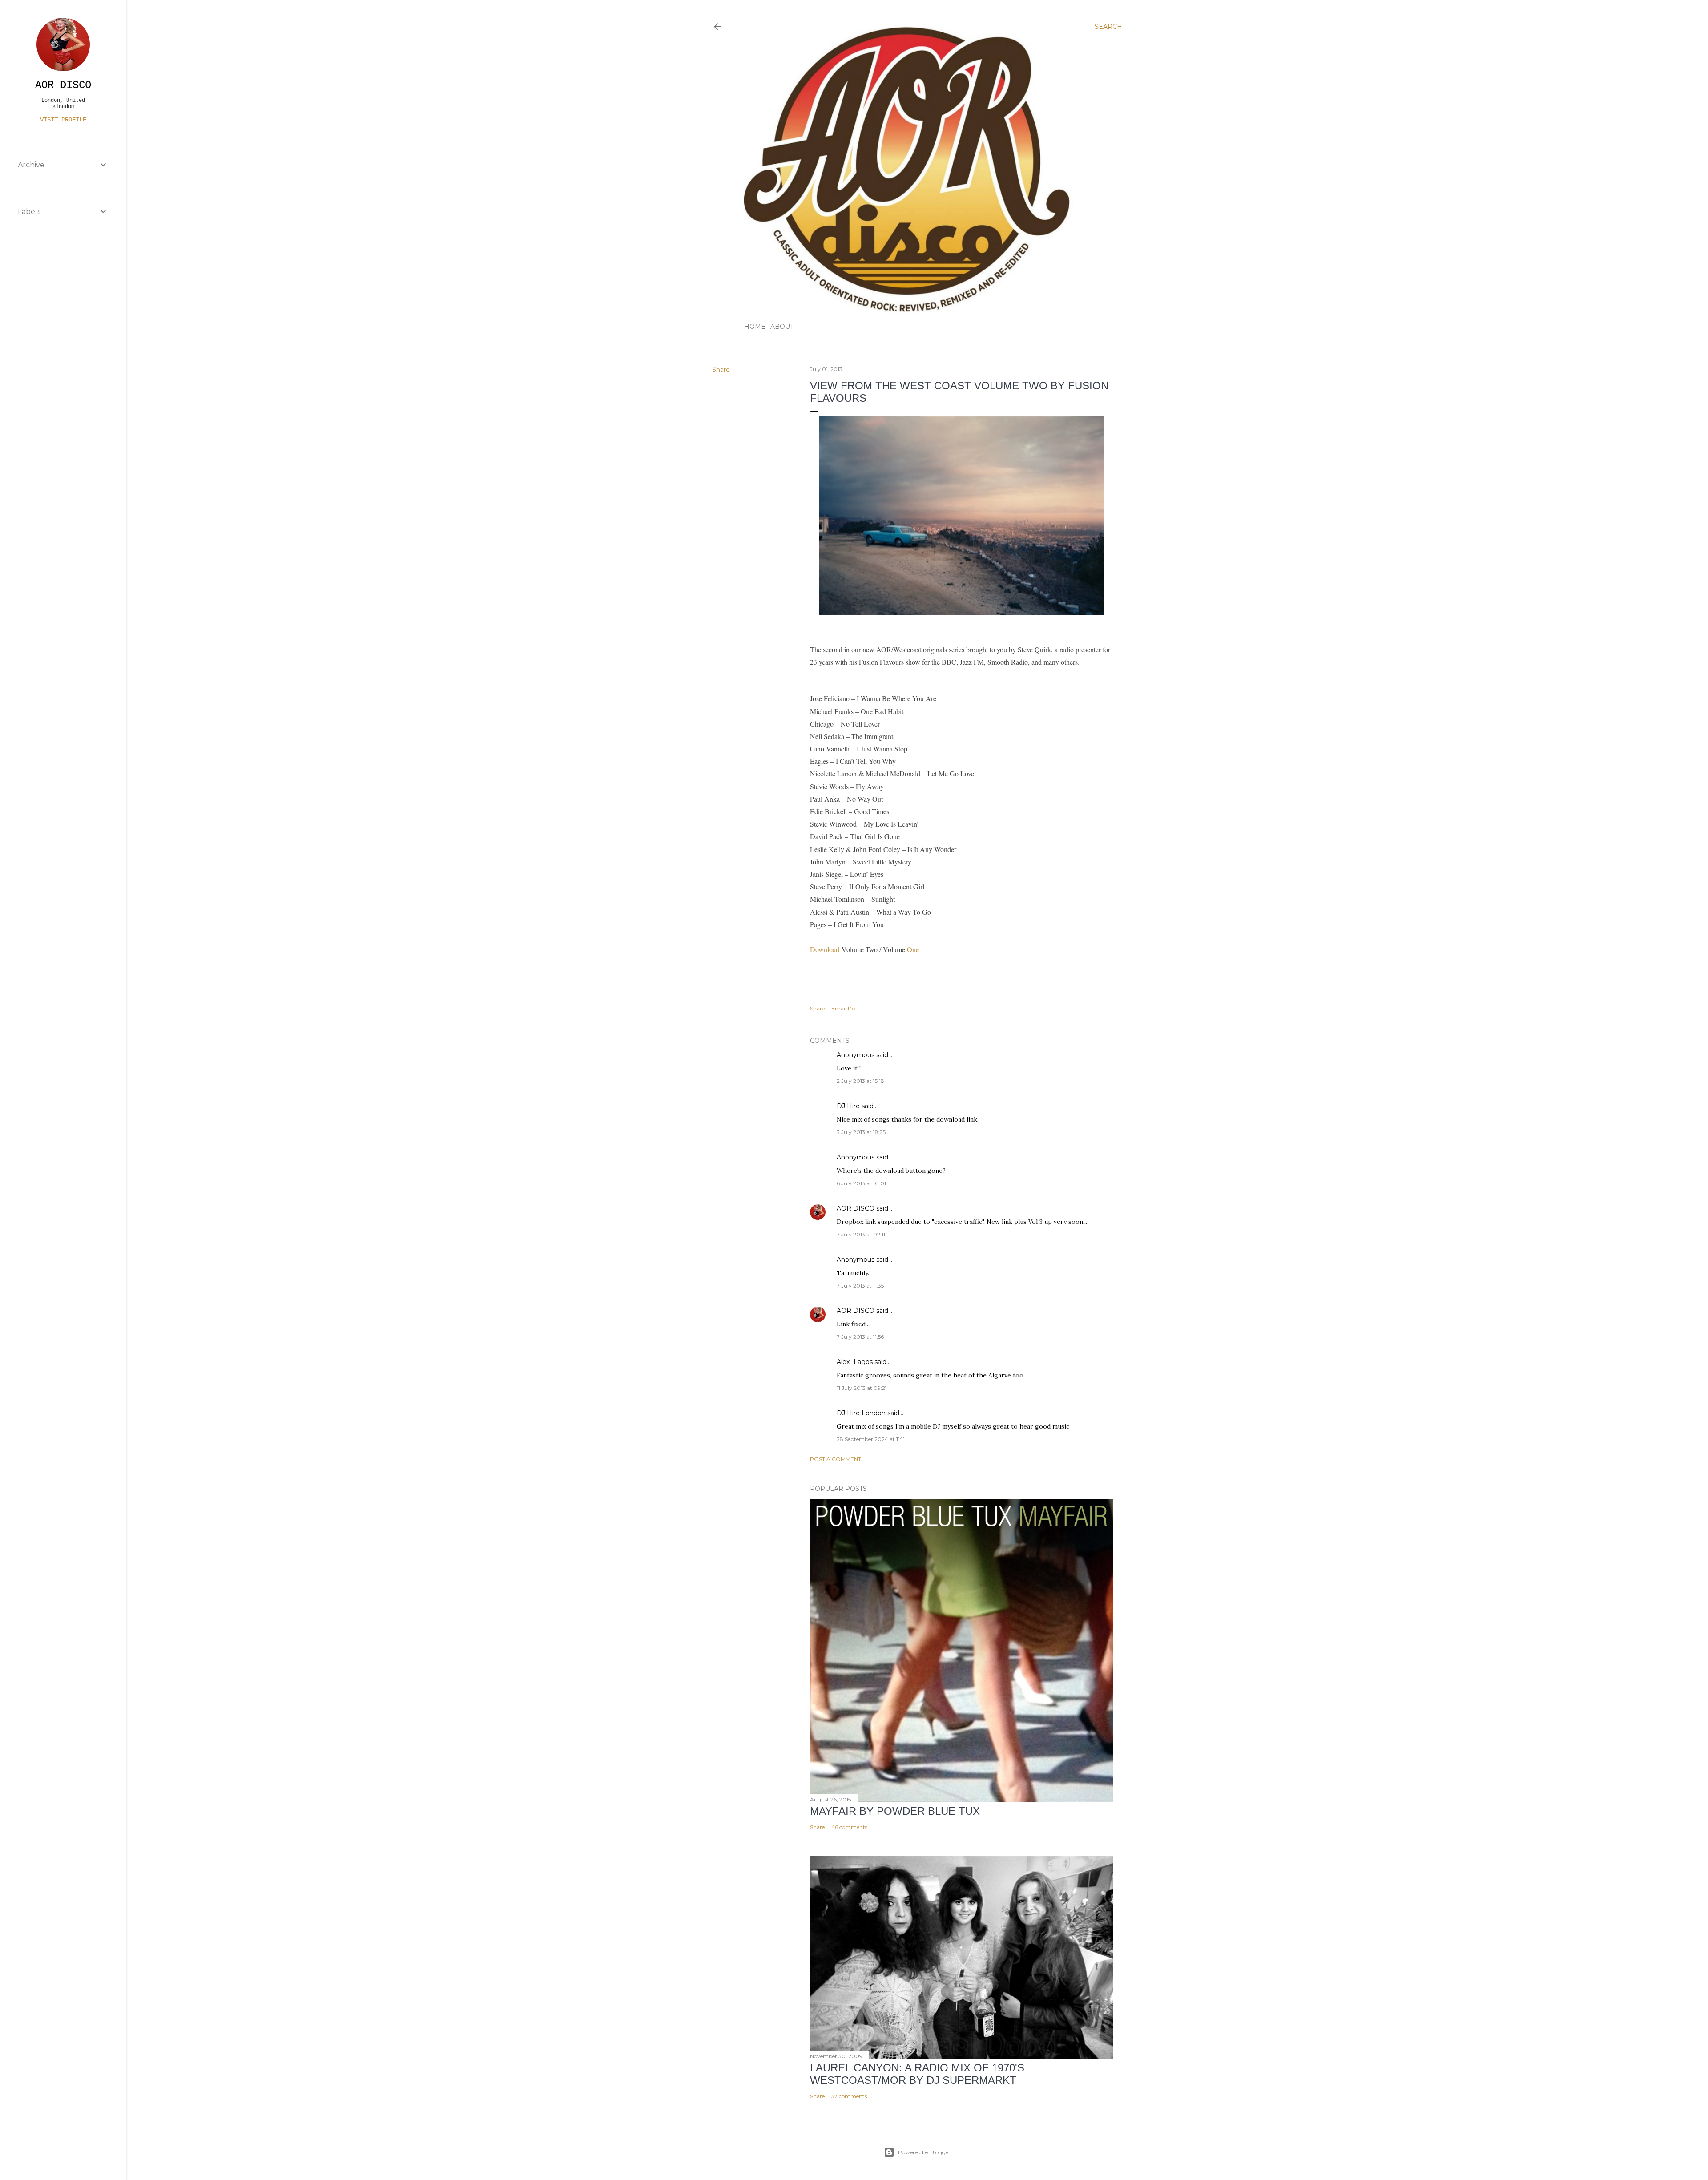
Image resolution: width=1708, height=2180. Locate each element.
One (913, 949)
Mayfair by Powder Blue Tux (895, 1811)
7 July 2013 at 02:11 (861, 1234)
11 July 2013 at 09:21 (862, 1388)
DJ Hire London (861, 1413)
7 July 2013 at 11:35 (860, 1286)
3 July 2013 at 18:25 (861, 1132)
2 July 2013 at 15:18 (860, 1081)
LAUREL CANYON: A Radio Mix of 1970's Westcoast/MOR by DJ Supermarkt (917, 2074)
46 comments (849, 1827)
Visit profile (63, 120)
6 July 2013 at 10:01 (861, 1183)
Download (825, 949)
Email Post (845, 1008)
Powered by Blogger (924, 2152)
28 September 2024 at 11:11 (871, 1439)
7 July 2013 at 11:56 (860, 1337)
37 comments (849, 2096)
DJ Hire (848, 1106)
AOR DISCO (856, 1208)
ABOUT (782, 327)
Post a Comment (836, 1459)
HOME (755, 327)
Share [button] (721, 370)
